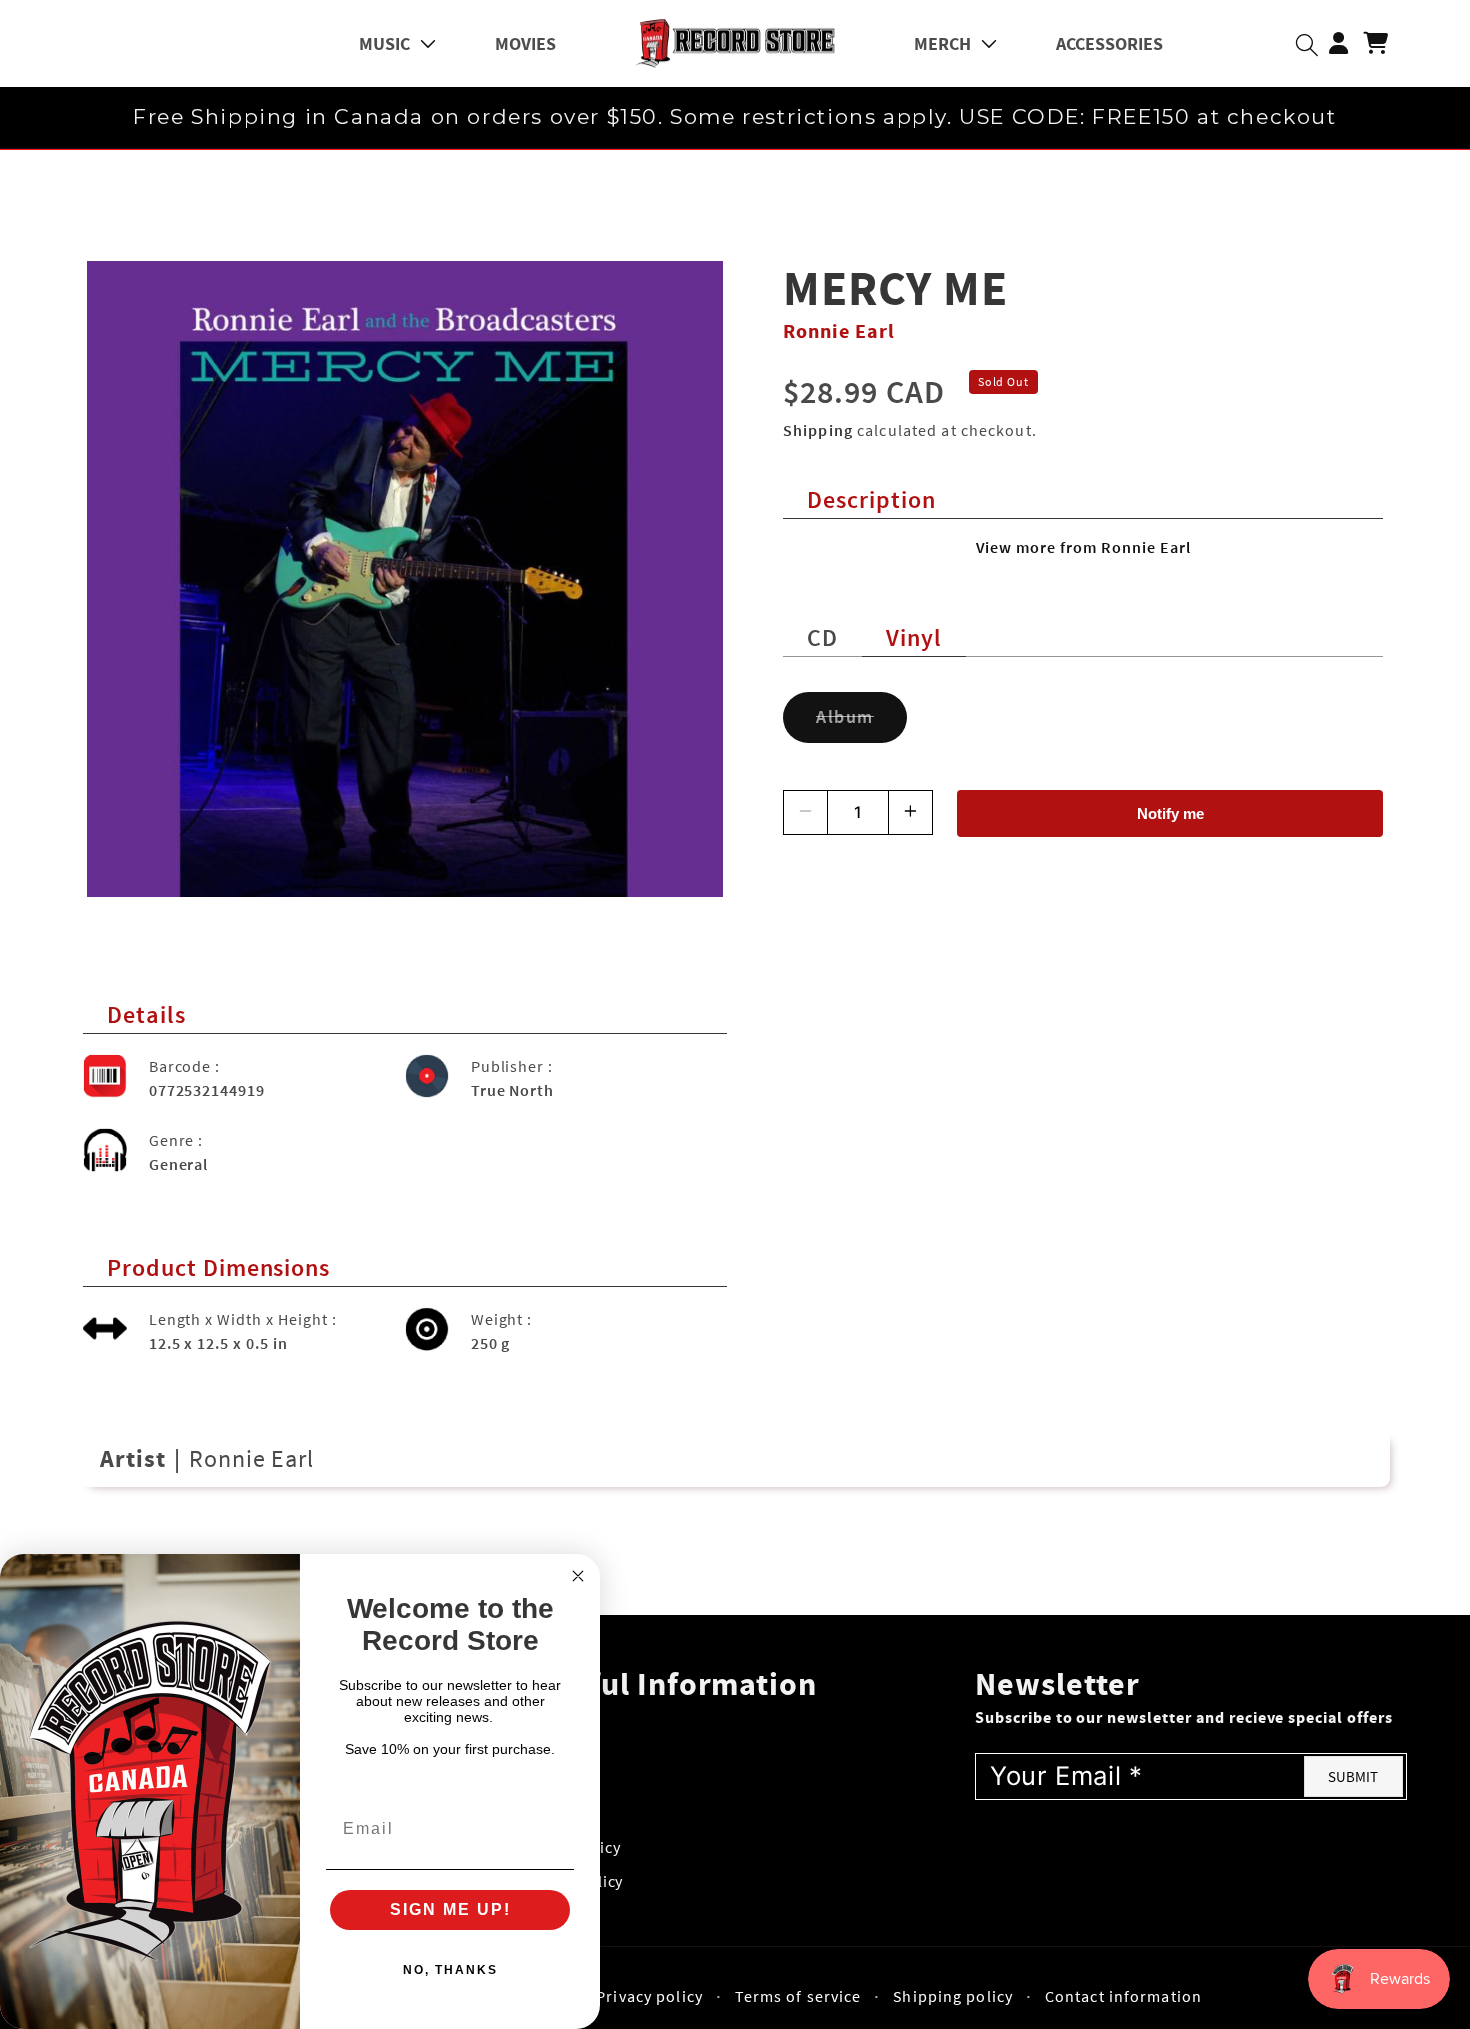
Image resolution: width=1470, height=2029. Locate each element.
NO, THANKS (450, 1970)
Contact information (1123, 1996)
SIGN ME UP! (450, 1909)
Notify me (1170, 813)
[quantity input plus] (910, 812)
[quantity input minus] (805, 812)
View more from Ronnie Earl (1083, 547)
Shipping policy (953, 1996)
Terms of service (798, 1996)
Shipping (818, 430)
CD (822, 637)
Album (861, 724)
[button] (397, 43)
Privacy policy (649, 1996)
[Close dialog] (578, 1576)
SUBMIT (1353, 1776)
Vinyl (914, 637)
